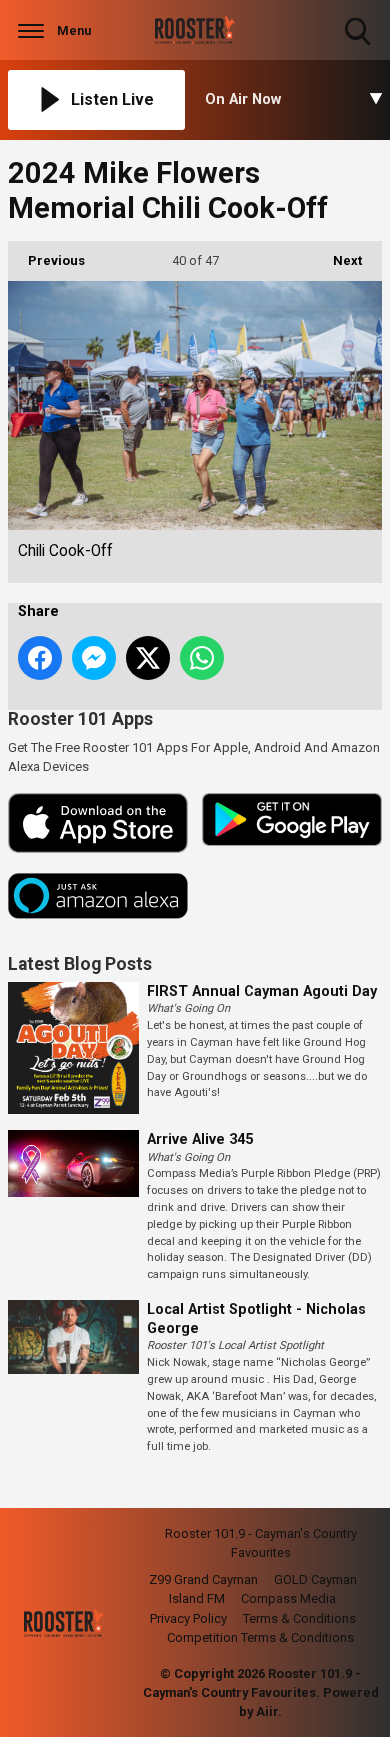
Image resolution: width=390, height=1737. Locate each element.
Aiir (267, 1711)
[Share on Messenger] (94, 658)
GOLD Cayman (315, 1579)
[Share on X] (148, 658)
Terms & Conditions (299, 1618)
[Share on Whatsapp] (202, 658)
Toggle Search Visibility (359, 47)
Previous (46, 260)
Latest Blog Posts (80, 964)
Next (337, 260)
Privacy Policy (188, 1618)
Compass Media (288, 1598)
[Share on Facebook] (40, 658)
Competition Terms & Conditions (260, 1637)
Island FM (197, 1598)
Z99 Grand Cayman (203, 1579)
